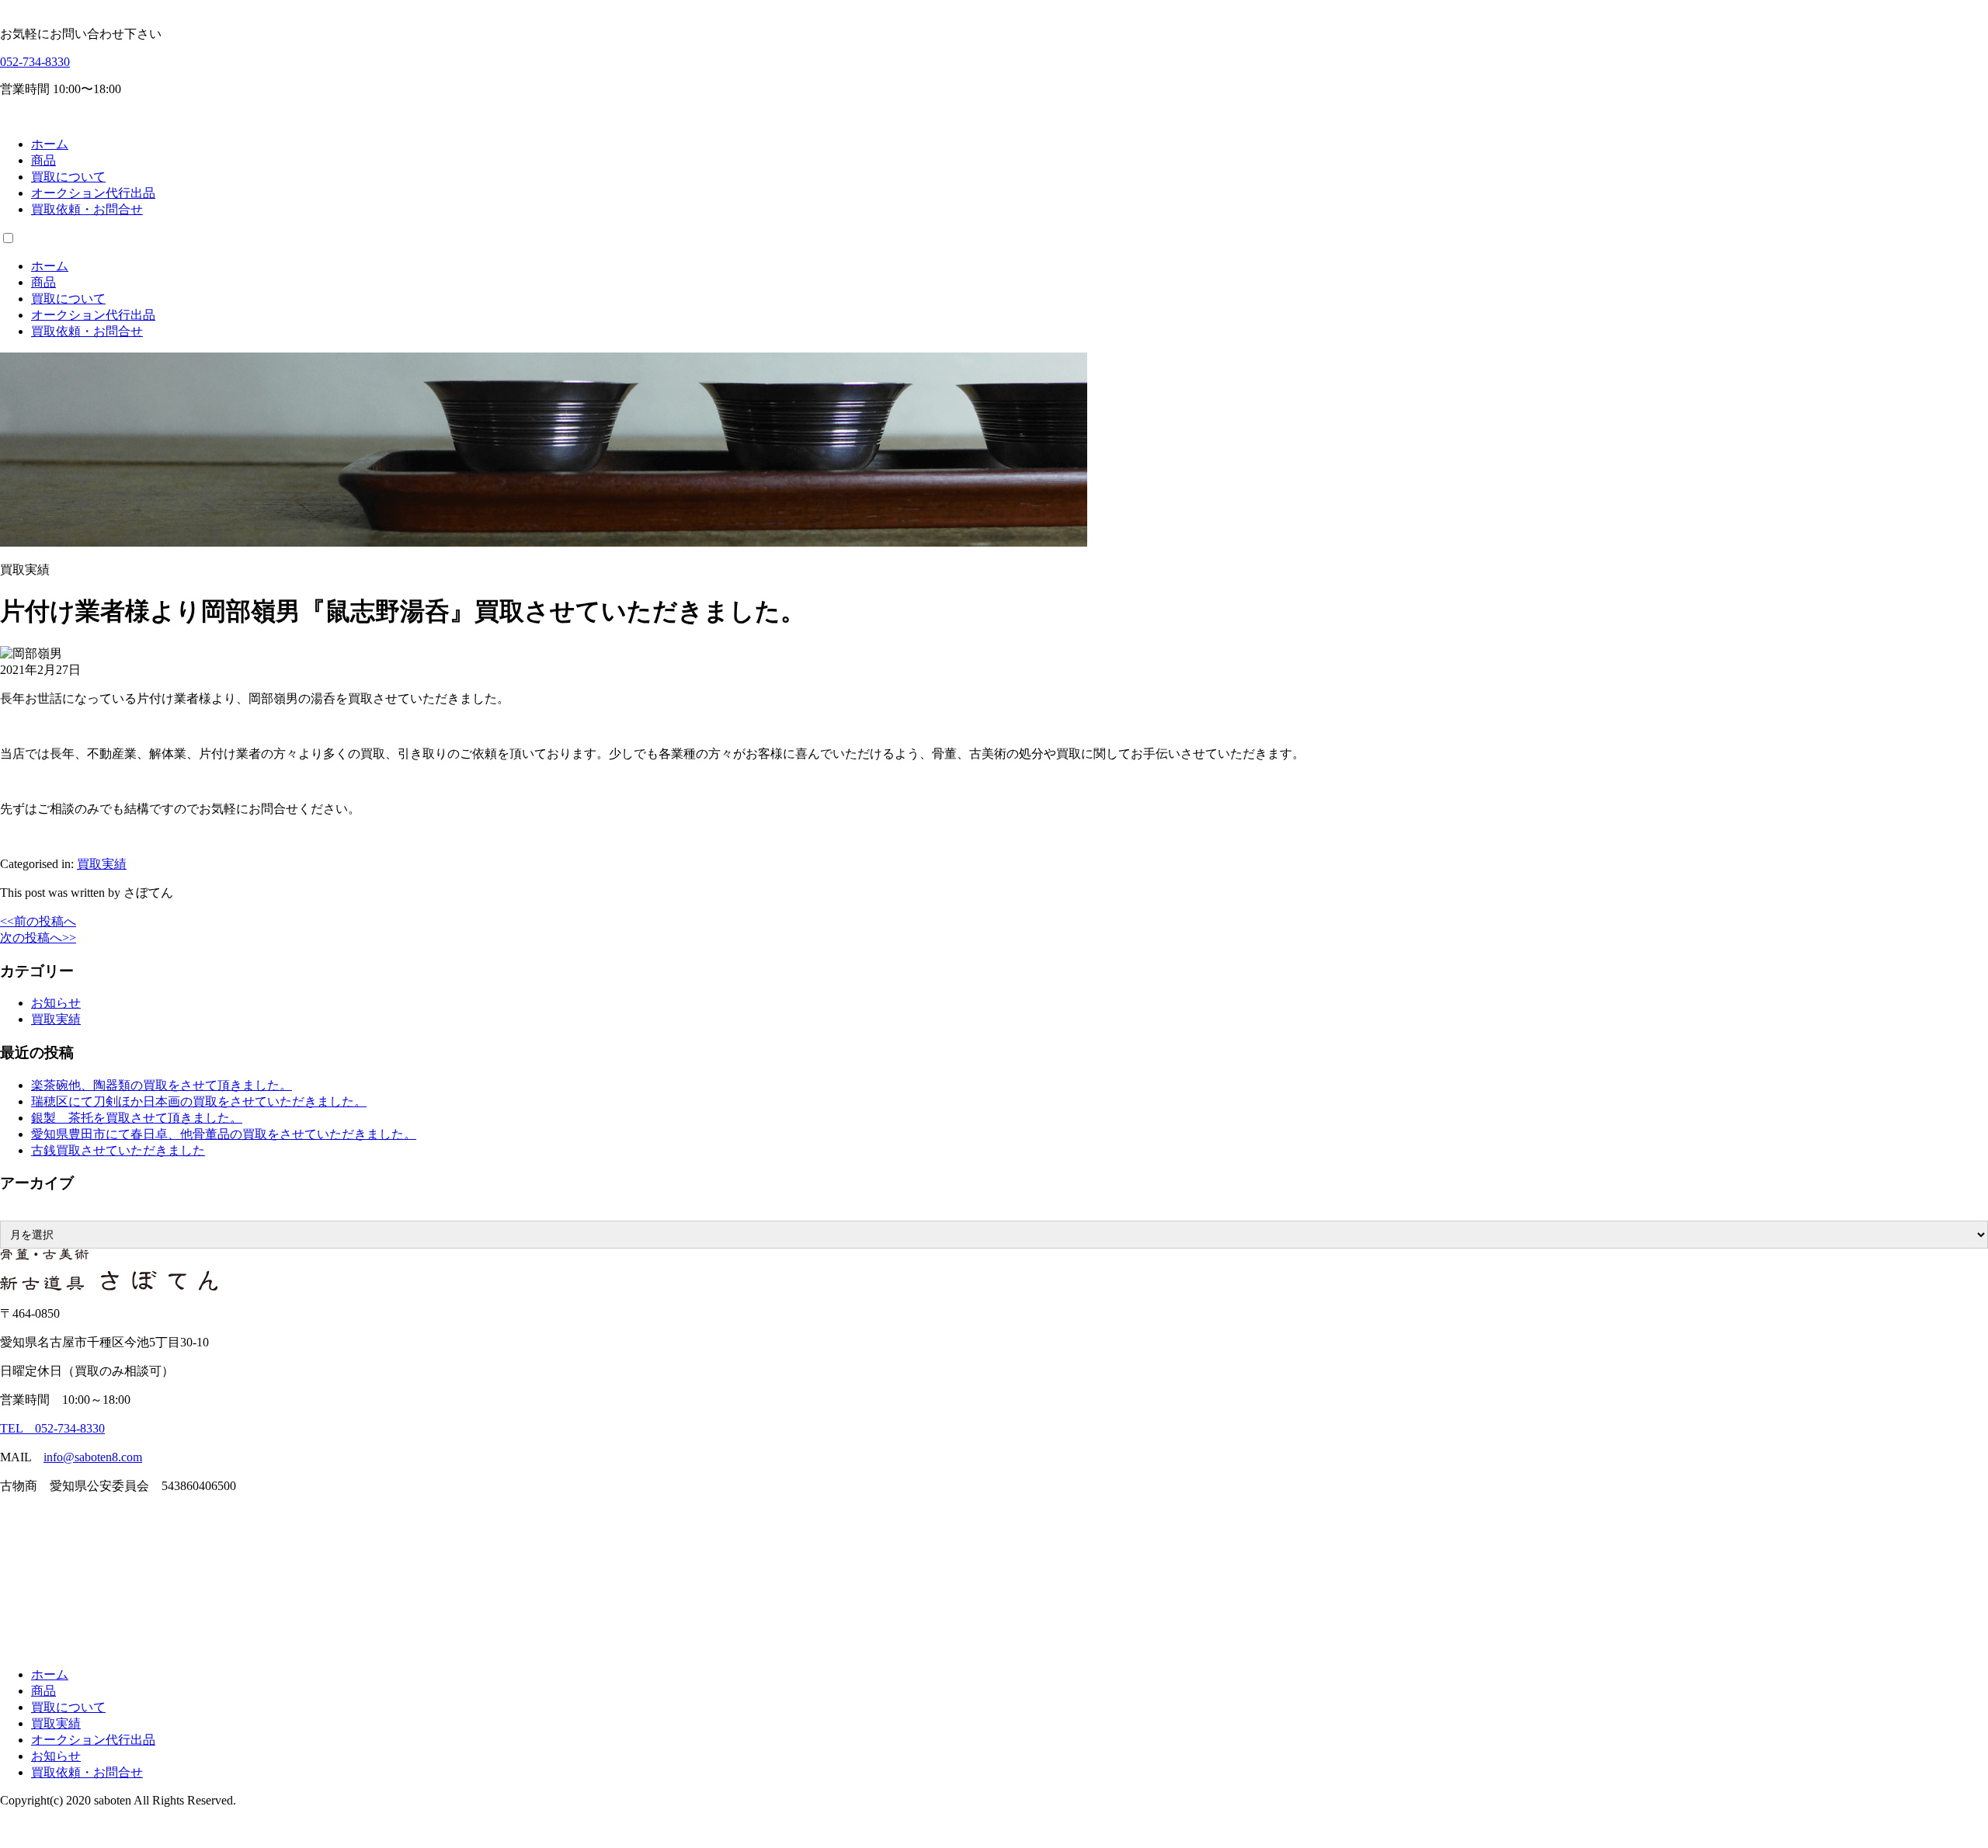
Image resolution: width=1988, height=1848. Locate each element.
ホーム (50, 144)
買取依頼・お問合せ (87, 209)
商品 (43, 160)
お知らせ (56, 1003)
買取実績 (102, 864)
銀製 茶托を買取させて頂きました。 (137, 1118)
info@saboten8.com (93, 1457)
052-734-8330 (35, 62)
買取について (68, 177)
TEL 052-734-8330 (52, 1428)
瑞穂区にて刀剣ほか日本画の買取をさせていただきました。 (199, 1101)
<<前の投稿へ (38, 921)
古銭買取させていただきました (118, 1150)
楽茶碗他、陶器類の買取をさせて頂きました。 (162, 1085)
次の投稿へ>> (38, 938)
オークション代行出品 (93, 193)
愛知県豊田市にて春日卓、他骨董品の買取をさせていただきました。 (224, 1134)
